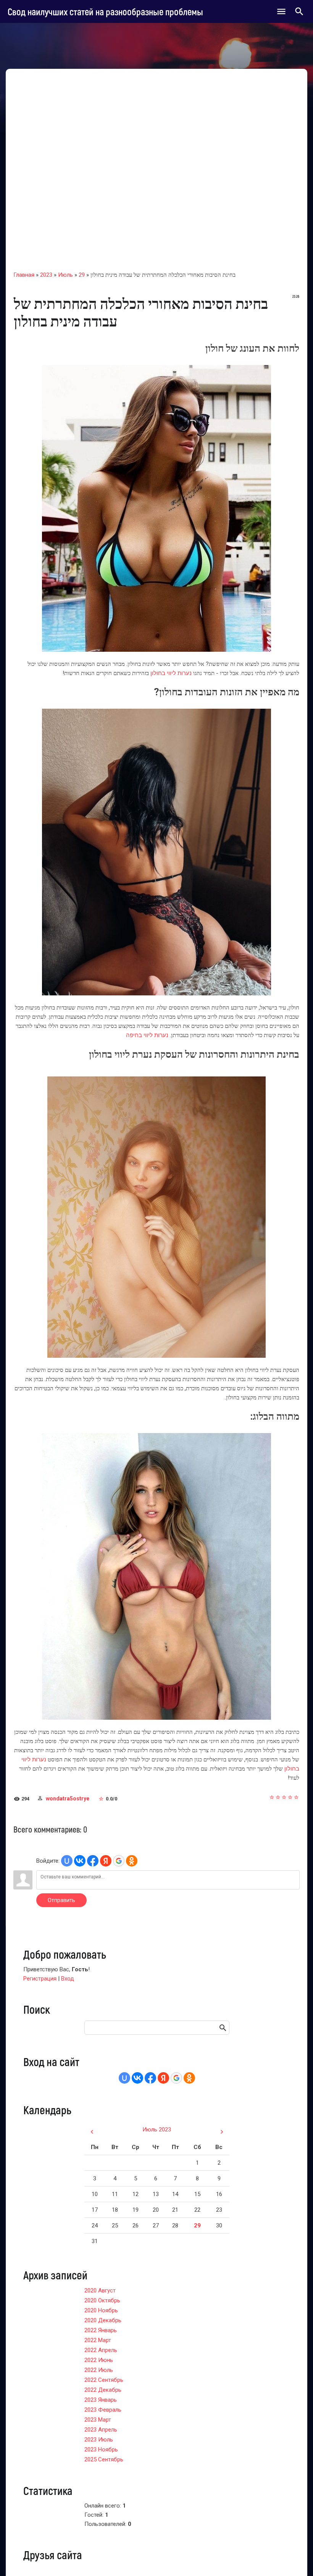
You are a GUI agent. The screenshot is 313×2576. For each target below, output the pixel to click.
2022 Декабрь (103, 2390)
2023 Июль (99, 2440)
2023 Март (98, 2420)
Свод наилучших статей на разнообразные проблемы (105, 11)
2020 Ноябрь (101, 2310)
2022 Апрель (101, 2350)
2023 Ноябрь (101, 2449)
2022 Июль (99, 2370)
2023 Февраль (103, 2410)
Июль (65, 275)
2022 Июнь (99, 2360)
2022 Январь (101, 2330)
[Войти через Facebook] (93, 1861)
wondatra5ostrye (68, 1798)
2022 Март (98, 2340)
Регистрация (40, 1979)
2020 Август (100, 2290)
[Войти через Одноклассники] (132, 1861)
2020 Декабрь (103, 2320)
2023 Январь (101, 2400)
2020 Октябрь (102, 2300)
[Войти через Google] (119, 1861)
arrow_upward (296, 2559)
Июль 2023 (157, 2130)
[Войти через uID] (67, 1861)
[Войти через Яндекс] (106, 1861)
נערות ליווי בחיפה (147, 1035)
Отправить (61, 1900)
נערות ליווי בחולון (171, 673)
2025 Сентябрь (104, 2459)
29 (82, 275)
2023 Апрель (101, 2430)
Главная (24, 275)
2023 (46, 275)
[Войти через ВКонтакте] (80, 1861)
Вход (68, 1979)
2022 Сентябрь (104, 2380)
